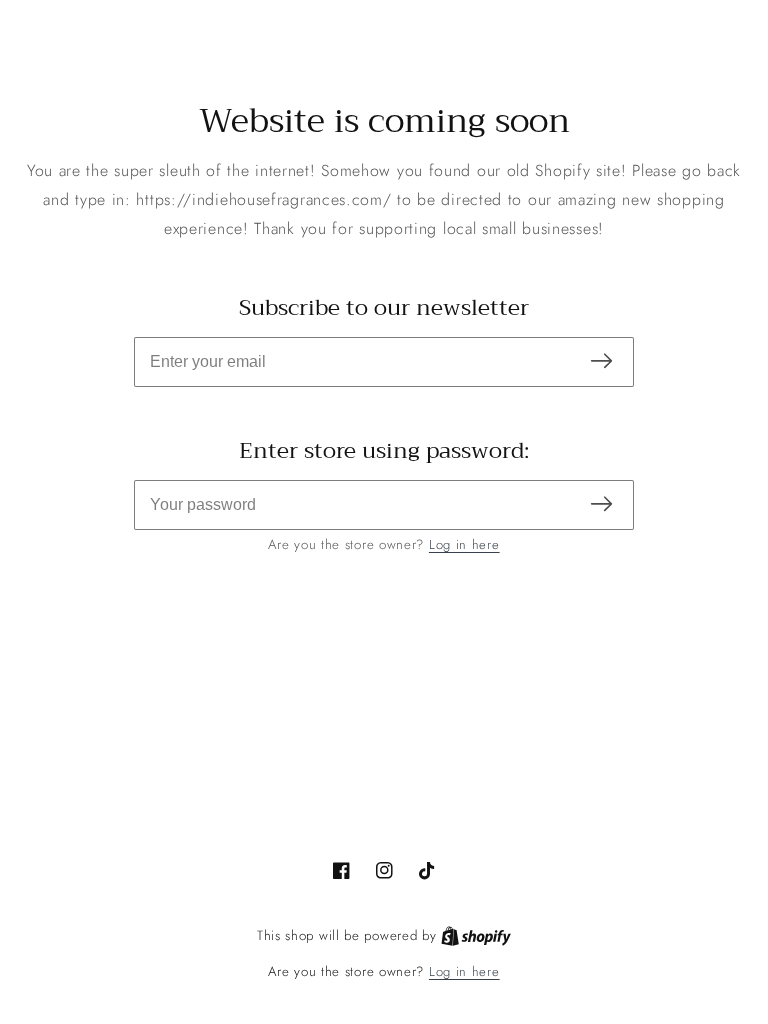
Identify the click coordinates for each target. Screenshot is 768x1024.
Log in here (464, 544)
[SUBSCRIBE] (601, 362)
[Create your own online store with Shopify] (476, 936)
